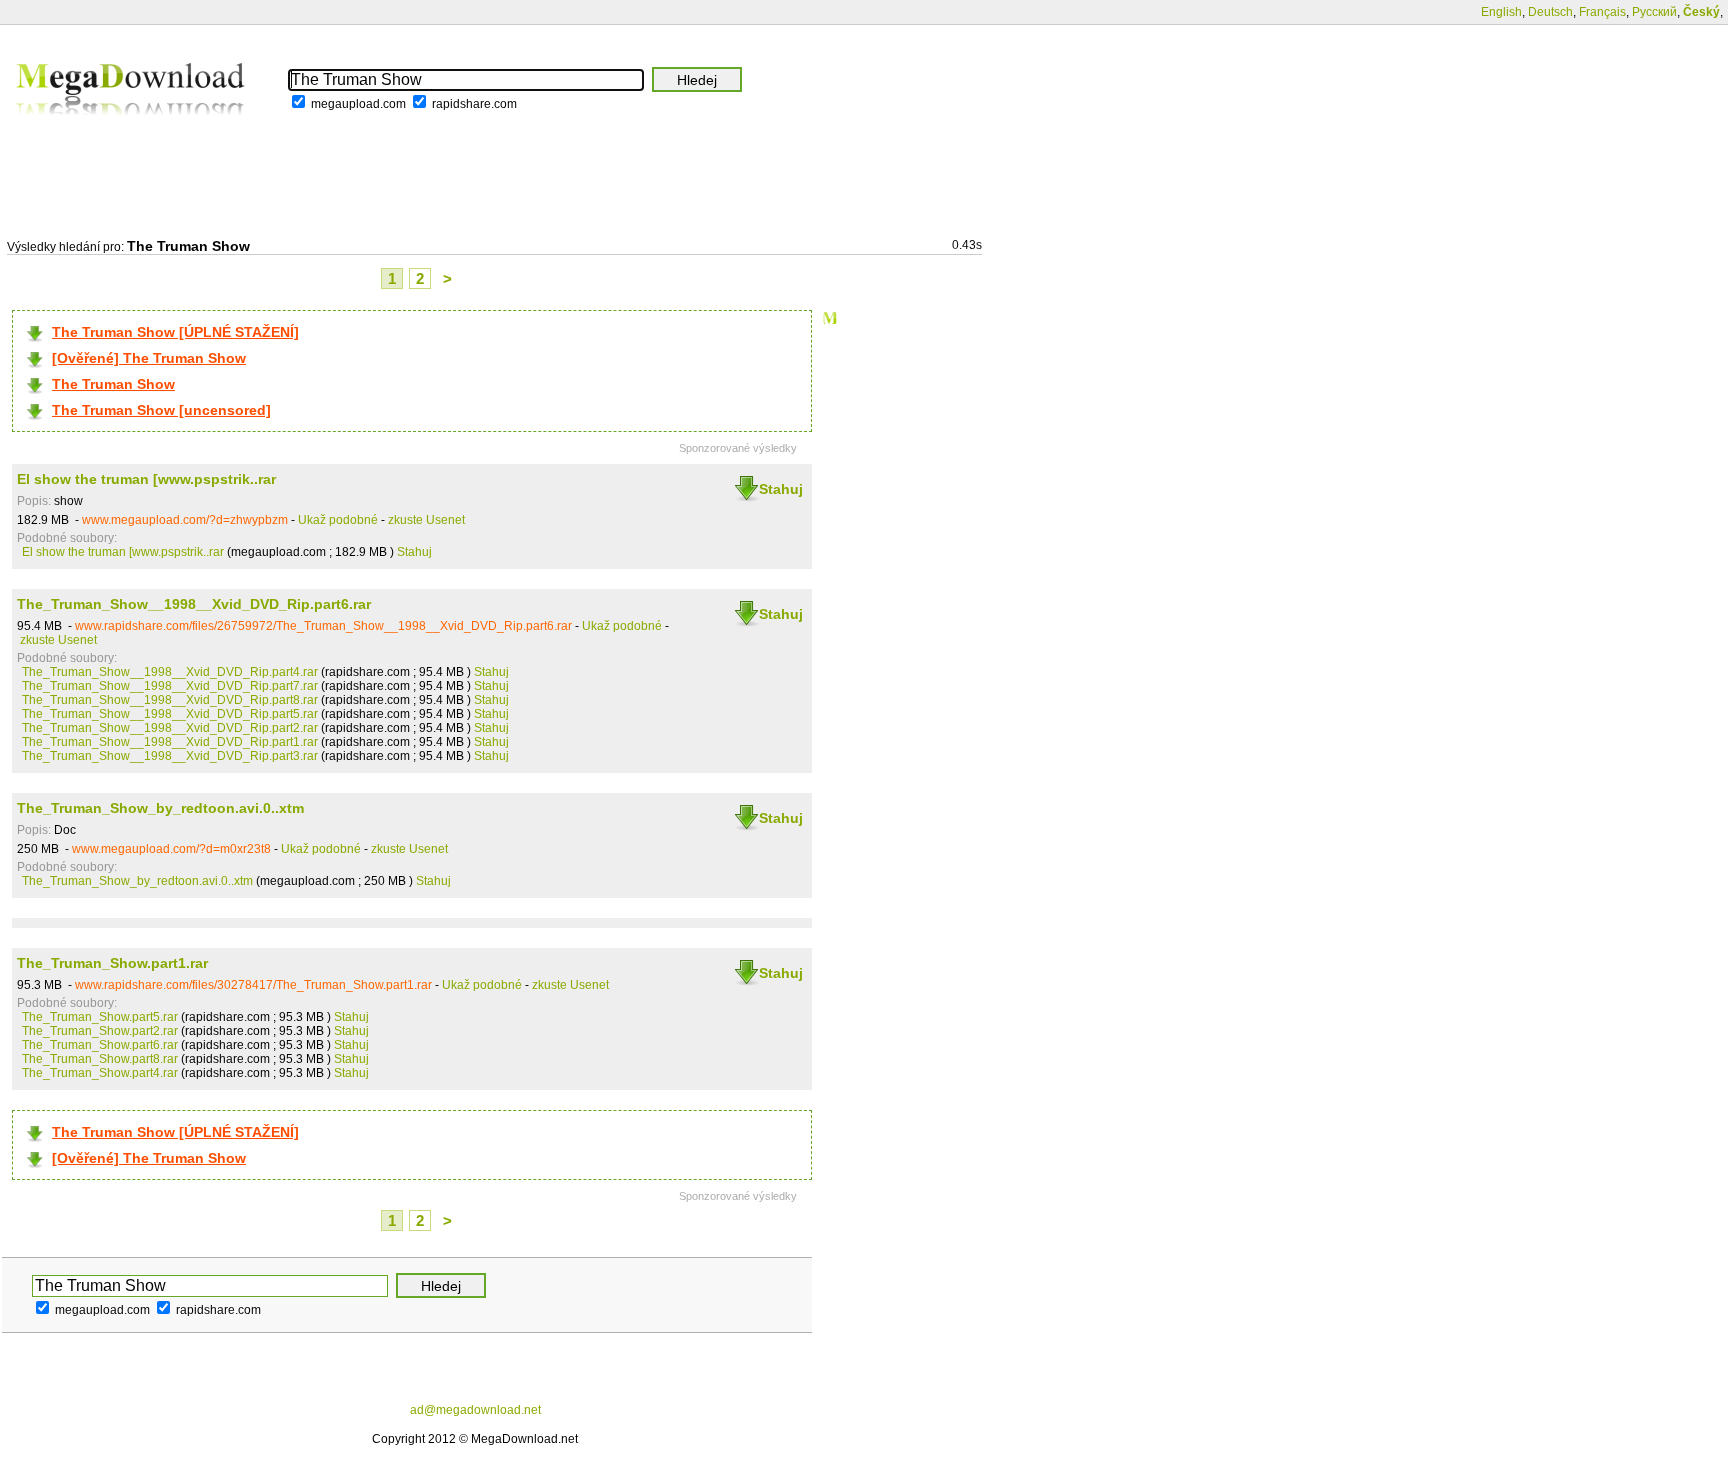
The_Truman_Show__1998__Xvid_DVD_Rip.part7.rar (170, 686)
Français (1602, 12)
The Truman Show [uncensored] (161, 410)
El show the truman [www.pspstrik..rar (146, 479)
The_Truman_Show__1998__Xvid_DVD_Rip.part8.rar (170, 700)
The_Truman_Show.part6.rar (100, 1045)
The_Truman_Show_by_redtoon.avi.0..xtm (160, 808)
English (1501, 12)
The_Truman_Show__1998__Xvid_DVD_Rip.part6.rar (194, 604)
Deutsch (1550, 12)
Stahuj (781, 489)
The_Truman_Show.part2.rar (100, 1031)
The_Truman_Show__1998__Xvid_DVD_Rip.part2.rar (170, 728)
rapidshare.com (474, 104)
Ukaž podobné (338, 520)
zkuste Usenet (426, 520)
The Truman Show (113, 384)
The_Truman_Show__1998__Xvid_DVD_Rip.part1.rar (170, 742)
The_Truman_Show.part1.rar (112, 963)
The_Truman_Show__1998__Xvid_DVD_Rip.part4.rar (170, 672)
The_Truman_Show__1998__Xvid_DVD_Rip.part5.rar (170, 714)
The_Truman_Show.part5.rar (100, 1017)
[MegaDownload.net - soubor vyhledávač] (132, 129)
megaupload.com (358, 104)
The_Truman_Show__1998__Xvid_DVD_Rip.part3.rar (170, 756)
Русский (1654, 12)
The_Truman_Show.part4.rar (100, 1073)
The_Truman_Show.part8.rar (100, 1059)
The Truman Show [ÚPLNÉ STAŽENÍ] (175, 332)
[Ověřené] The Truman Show (149, 358)
